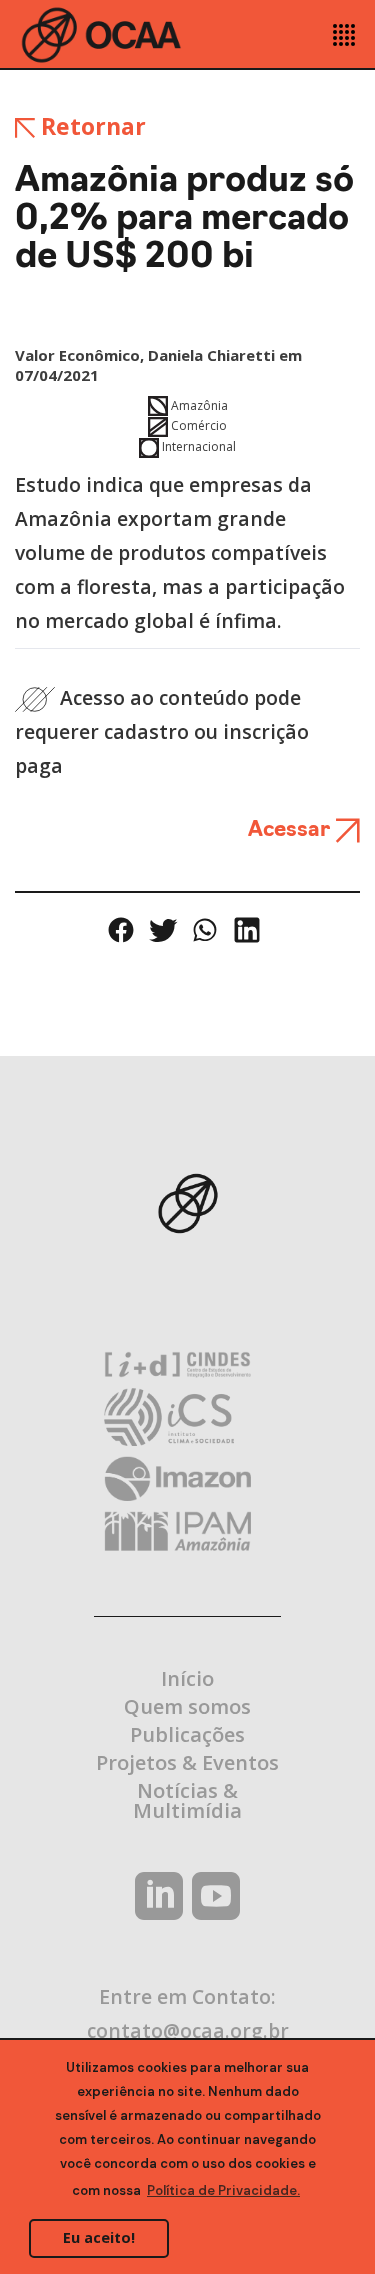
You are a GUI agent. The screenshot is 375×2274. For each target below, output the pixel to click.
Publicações (187, 1734)
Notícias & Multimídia (187, 1800)
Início (187, 1678)
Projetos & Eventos (187, 1762)
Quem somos (187, 1706)
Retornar (90, 126)
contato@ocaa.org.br (188, 2030)
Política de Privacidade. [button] (223, 2190)
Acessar (291, 830)
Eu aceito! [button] (99, 2237)
